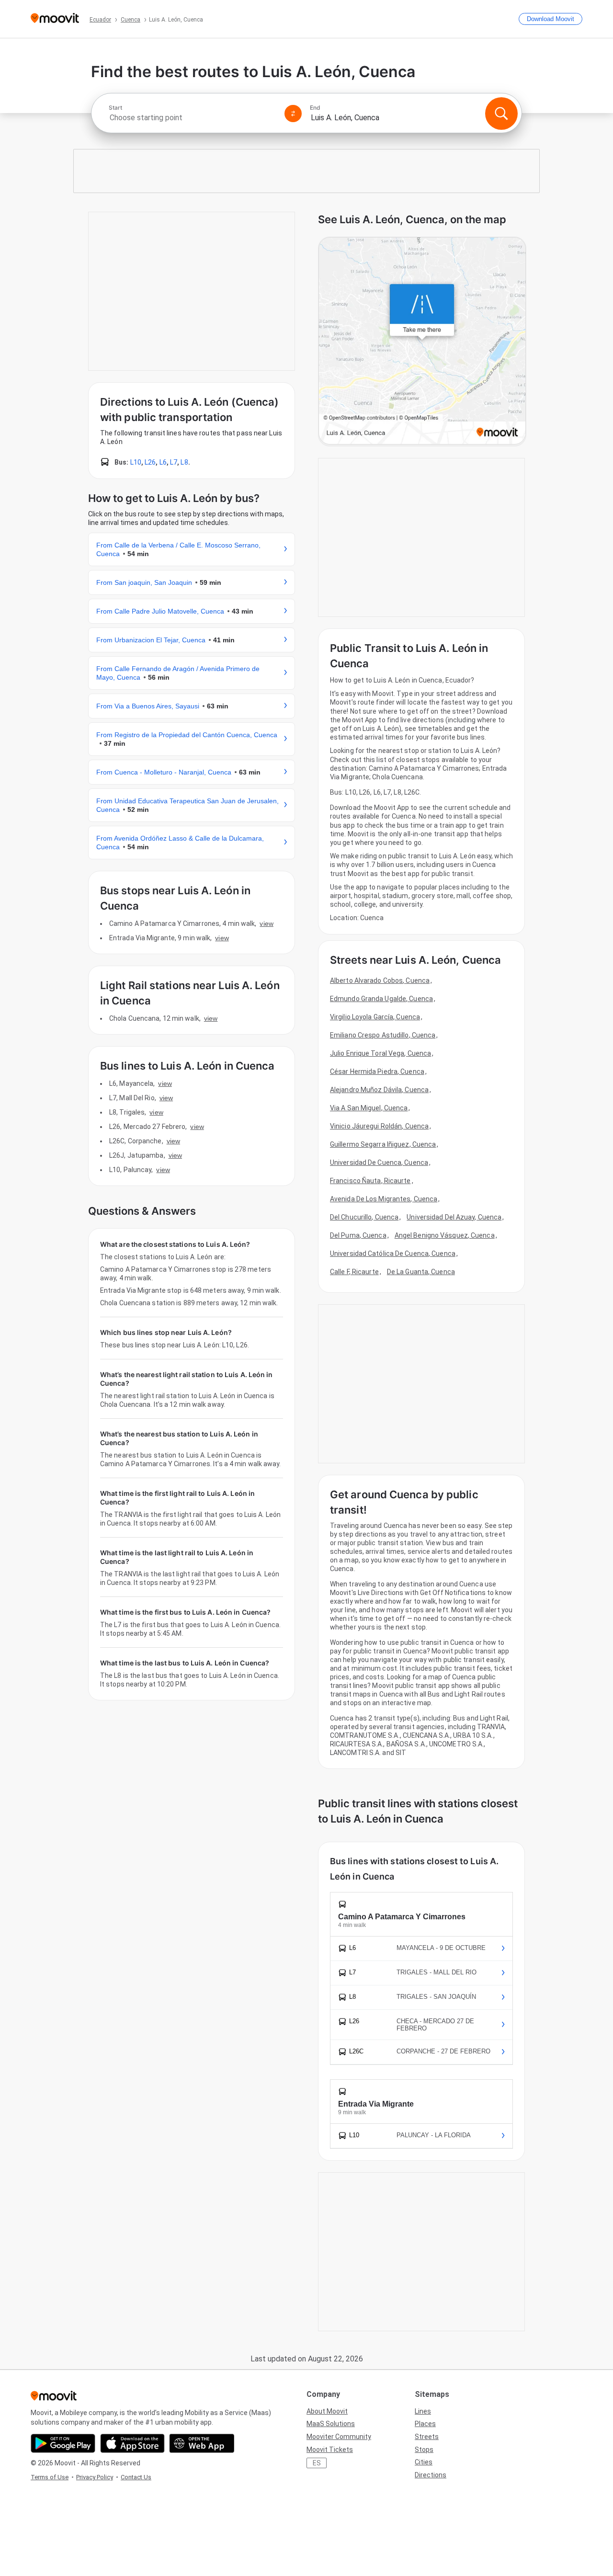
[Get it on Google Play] (63, 2443)
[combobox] (193, 118)
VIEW (266, 923)
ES (317, 2463)
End (315, 108)
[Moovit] (55, 19)
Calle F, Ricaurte (354, 1272)
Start (115, 108)
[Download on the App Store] (132, 2443)
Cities (424, 2462)
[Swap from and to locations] (293, 114)
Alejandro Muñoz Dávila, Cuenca (379, 1090)
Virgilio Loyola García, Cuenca (375, 1017)
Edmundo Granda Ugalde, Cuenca (381, 999)
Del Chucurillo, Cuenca (364, 1217)
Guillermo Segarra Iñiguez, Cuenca (383, 1144)
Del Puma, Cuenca (358, 1235)
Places (425, 2424)
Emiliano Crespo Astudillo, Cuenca (383, 1035)
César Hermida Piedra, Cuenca (377, 1071)
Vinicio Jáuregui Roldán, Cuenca (379, 1126)
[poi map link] (422, 342)
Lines (423, 2411)
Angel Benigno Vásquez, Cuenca (445, 1235)
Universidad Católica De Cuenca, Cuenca (393, 1254)
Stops (424, 2450)
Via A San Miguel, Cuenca (369, 1108)
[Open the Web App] (202, 2443)
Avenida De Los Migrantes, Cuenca (384, 1199)
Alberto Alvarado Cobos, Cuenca (380, 980)
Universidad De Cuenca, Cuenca (379, 1163)
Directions (431, 2475)
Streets (427, 2437)
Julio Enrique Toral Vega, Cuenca (380, 1053)
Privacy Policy (95, 2477)
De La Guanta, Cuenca (421, 1272)
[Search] (501, 114)
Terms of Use (50, 2477)
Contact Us (136, 2477)
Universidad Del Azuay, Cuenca (454, 1217)
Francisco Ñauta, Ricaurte (370, 1181)
